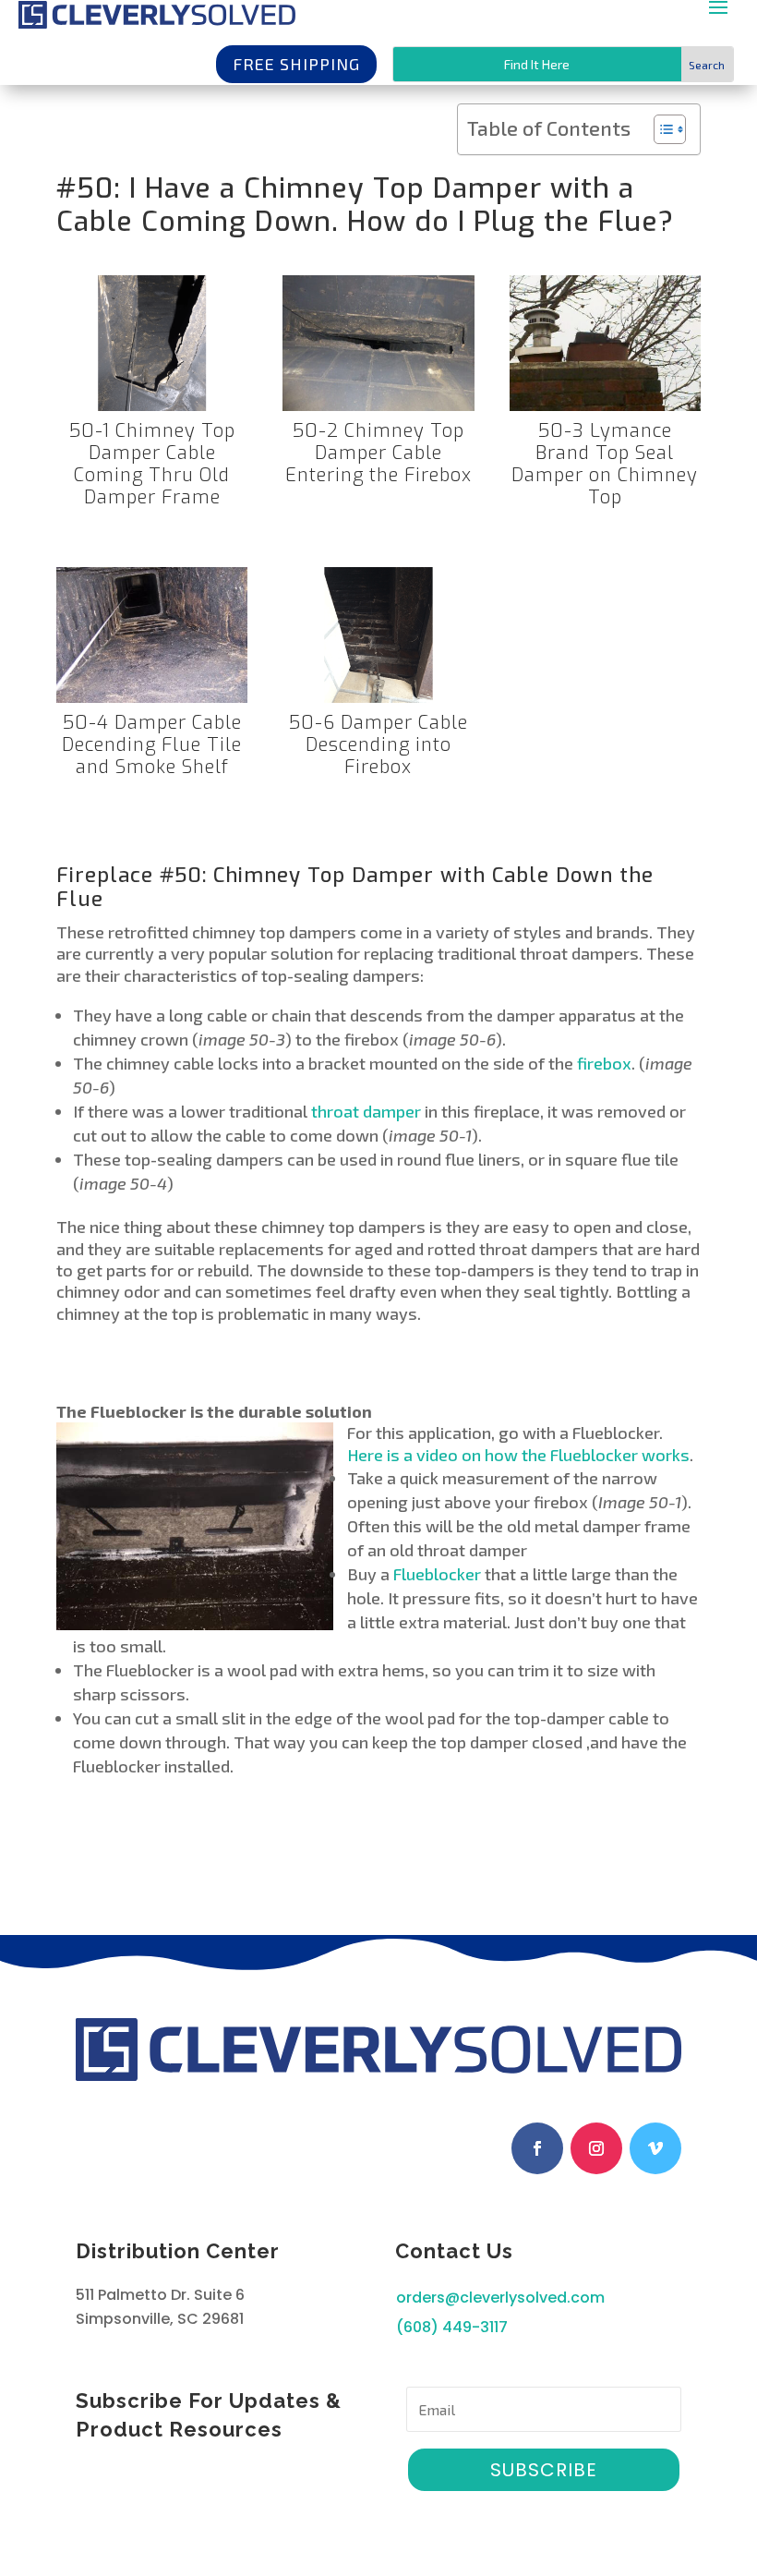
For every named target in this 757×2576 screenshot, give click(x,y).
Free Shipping (296, 64)
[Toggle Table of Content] (661, 129)
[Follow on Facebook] (537, 2148)
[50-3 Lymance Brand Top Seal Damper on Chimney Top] (605, 411)
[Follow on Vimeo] (655, 2148)
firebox (604, 1063)
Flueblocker (437, 1574)
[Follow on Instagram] (596, 2148)
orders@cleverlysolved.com (500, 2298)
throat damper (366, 1111)
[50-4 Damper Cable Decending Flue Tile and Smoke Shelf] (152, 703)
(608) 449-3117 (452, 2327)
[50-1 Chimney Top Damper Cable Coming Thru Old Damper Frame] (152, 411)
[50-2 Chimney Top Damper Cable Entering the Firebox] (378, 411)
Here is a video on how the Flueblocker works (518, 1455)
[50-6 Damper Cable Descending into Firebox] (378, 703)
